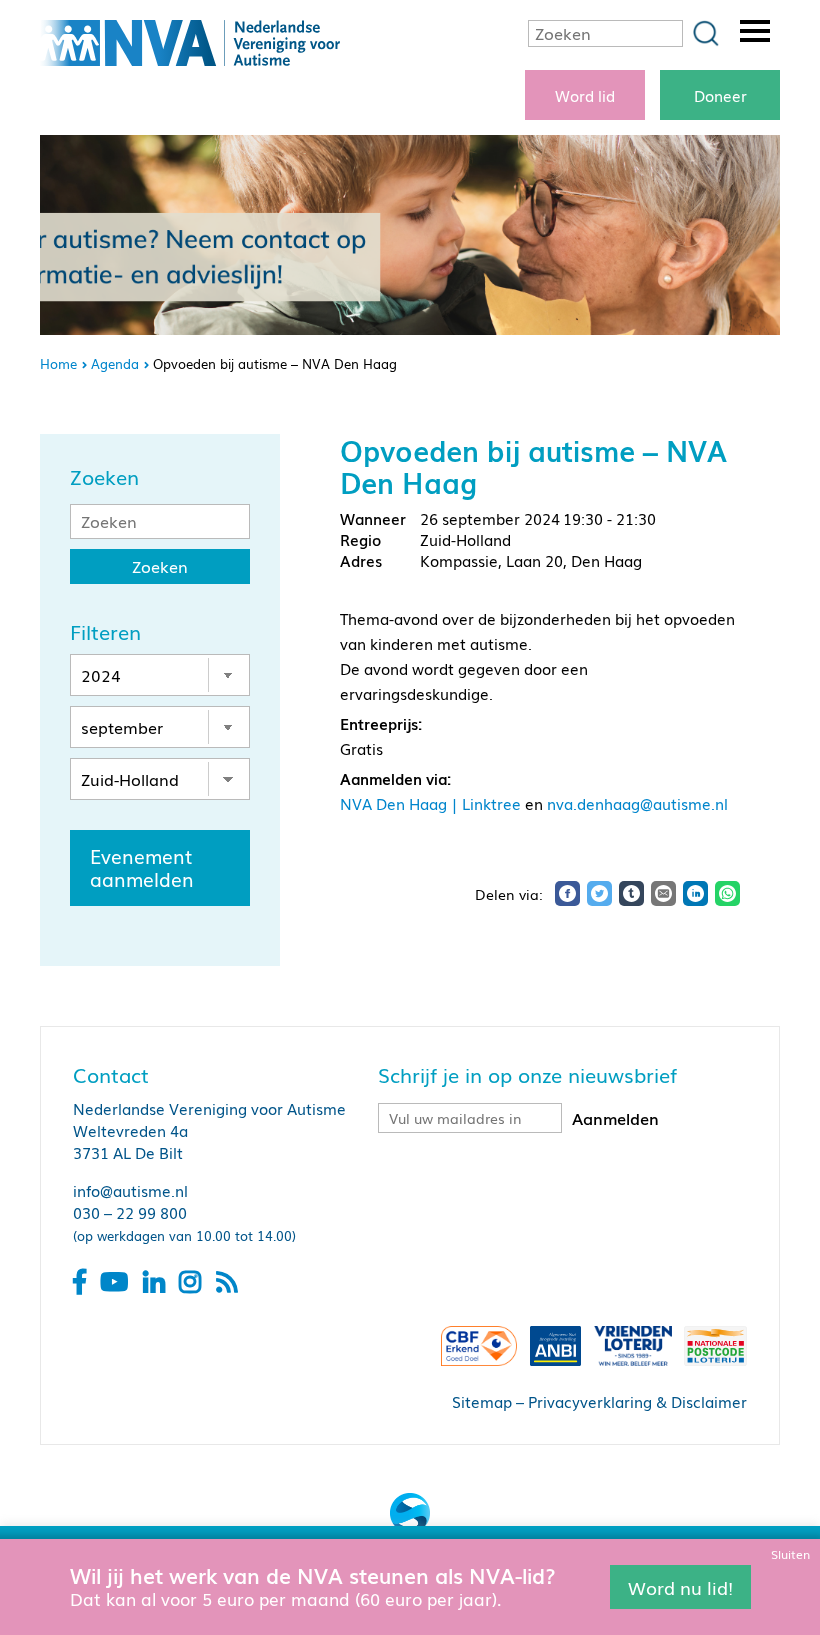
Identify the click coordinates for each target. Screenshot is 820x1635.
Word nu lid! (680, 1586)
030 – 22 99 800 (130, 1212)
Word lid (585, 95)
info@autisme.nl (130, 1190)
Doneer (720, 95)
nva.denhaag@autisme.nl (637, 803)
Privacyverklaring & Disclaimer (637, 1401)
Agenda (115, 363)
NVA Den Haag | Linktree (430, 803)
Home (58, 363)
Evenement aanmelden (142, 867)
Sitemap (482, 1401)
